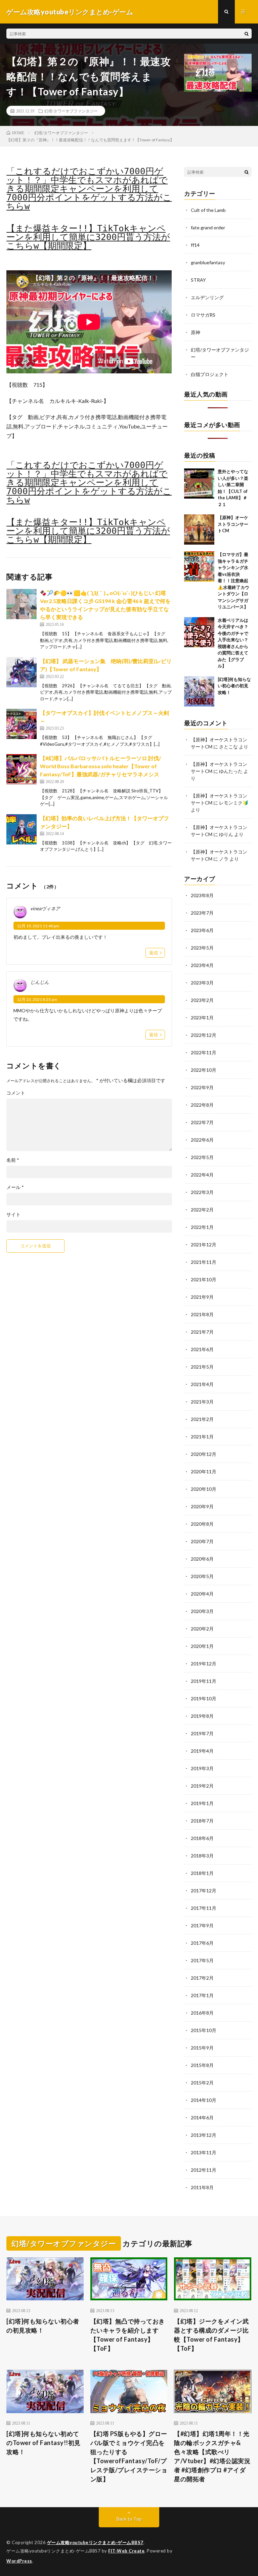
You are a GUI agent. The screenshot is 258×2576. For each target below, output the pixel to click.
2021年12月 (204, 1245)
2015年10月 (204, 2030)
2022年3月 (202, 1192)
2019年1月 (202, 1803)
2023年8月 (202, 895)
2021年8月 (202, 1314)
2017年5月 (202, 1960)
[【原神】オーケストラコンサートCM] (199, 530)
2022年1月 (202, 1227)
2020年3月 (202, 1611)
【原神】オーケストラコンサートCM (233, 524)
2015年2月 (202, 2083)
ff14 (195, 245)
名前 (13, 1160)
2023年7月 (202, 913)
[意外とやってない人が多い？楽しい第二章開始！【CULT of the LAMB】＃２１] (199, 484)
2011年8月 (202, 2187)
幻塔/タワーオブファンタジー (71, 111)
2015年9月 (202, 2048)
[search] (247, 34)
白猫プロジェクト (210, 374)
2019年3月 (202, 1768)
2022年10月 (204, 1070)
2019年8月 (202, 1716)
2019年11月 (204, 1681)
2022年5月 (202, 1157)
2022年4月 (202, 1175)
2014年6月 (202, 2118)
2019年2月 (202, 1786)
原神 (196, 332)
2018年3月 (202, 1856)
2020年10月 (204, 1489)
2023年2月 (202, 1000)
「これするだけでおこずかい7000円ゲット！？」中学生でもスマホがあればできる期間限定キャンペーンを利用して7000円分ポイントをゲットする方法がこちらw (89, 189)
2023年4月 (202, 965)
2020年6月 (202, 1559)
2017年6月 (202, 1943)
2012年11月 (204, 2170)
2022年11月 (204, 1052)
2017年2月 (202, 1978)
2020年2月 (202, 1629)
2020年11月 (204, 1471)
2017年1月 (202, 1995)
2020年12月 (204, 1454)
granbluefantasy (208, 262)
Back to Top (129, 2519)
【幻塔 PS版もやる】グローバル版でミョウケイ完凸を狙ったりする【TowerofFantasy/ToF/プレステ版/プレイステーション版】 (129, 2456)
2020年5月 (202, 1576)
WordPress (19, 2561)
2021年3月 (202, 1402)
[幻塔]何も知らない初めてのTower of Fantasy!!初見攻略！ (44, 2443)
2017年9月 (202, 1925)
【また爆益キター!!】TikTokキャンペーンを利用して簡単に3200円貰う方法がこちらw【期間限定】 (88, 237)
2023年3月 (202, 983)
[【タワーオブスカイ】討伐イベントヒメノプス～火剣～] (21, 724)
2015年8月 (202, 2065)
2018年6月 (202, 1838)
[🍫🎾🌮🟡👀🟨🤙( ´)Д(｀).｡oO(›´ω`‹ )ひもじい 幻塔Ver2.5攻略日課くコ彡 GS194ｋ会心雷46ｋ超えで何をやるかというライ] (21, 604)
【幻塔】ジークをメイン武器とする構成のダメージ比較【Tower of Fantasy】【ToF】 (211, 2335)
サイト (13, 1214)
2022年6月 (202, 1140)
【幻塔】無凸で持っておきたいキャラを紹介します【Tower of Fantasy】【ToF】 (128, 2335)
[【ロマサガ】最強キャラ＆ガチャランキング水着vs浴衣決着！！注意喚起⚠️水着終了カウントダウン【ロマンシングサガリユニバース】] (199, 566)
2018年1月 (202, 1873)
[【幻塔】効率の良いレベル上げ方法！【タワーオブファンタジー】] (21, 829)
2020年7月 (202, 1541)
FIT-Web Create (126, 2551)
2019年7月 (202, 1733)
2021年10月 (204, 1279)
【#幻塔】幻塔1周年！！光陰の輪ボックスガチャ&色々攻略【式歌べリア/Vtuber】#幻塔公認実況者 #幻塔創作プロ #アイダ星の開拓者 (212, 2456)
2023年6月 (202, 930)
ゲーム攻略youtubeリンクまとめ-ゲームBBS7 (95, 2542)
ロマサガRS (203, 315)
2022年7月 (202, 1122)
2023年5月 (202, 948)
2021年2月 (202, 1419)
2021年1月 (202, 1437)
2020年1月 (202, 1646)
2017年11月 (204, 1908)
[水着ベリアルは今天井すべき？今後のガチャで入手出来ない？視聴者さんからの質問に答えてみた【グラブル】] (199, 632)
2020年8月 (202, 1524)
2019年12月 (204, 1664)
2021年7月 (202, 1332)
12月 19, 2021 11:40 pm (38, 926)
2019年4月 (202, 1751)
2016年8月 (202, 2013)
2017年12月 (204, 1891)
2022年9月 (202, 1087)
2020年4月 (202, 1594)
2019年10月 (204, 1698)
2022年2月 (202, 1210)
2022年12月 (204, 1035)
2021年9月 (202, 1297)
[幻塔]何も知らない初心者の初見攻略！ (234, 686)
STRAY (198, 280)
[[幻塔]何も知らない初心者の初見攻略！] (199, 691)
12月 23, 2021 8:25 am (37, 999)
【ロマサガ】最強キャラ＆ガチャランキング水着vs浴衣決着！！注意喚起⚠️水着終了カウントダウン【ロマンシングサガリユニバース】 (233, 581)
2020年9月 (202, 1506)
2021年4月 (202, 1384)
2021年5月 (202, 1367)
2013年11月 (204, 2152)
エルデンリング (207, 297)
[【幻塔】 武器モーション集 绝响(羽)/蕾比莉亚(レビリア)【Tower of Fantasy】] (21, 672)
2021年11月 (204, 1262)
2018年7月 (202, 1821)
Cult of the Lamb (208, 210)
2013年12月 (204, 2135)
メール (15, 1187)
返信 (154, 953)
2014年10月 (204, 2100)
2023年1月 (202, 1018)
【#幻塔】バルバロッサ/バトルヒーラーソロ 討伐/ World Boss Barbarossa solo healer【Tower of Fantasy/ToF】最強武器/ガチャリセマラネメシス (100, 766)
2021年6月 (202, 1349)
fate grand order (208, 227)
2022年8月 (202, 1105)
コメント (16, 1093)
